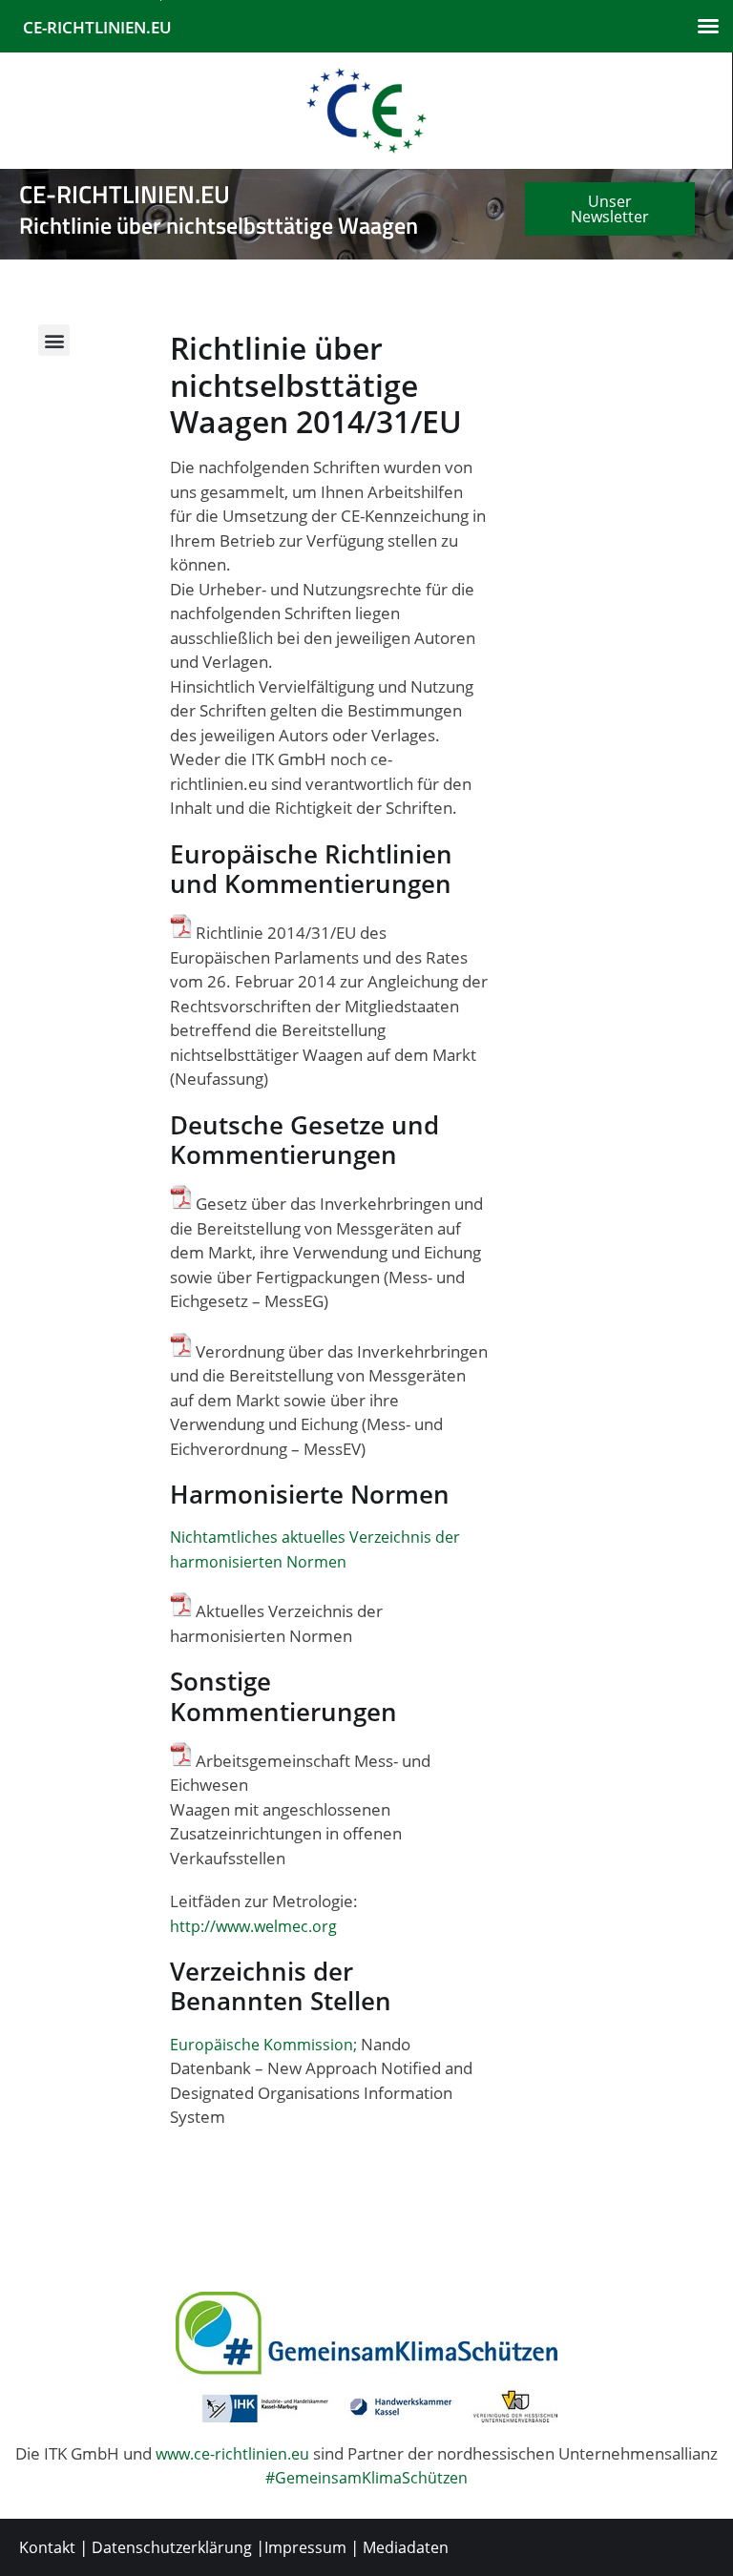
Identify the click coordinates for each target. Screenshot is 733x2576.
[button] (708, 26)
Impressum (305, 2547)
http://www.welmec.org (253, 1926)
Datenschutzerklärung (172, 2547)
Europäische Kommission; (263, 2045)
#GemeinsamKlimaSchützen (366, 2478)
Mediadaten (406, 2547)
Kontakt (47, 2547)
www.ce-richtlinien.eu (232, 2454)
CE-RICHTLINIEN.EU (97, 27)
